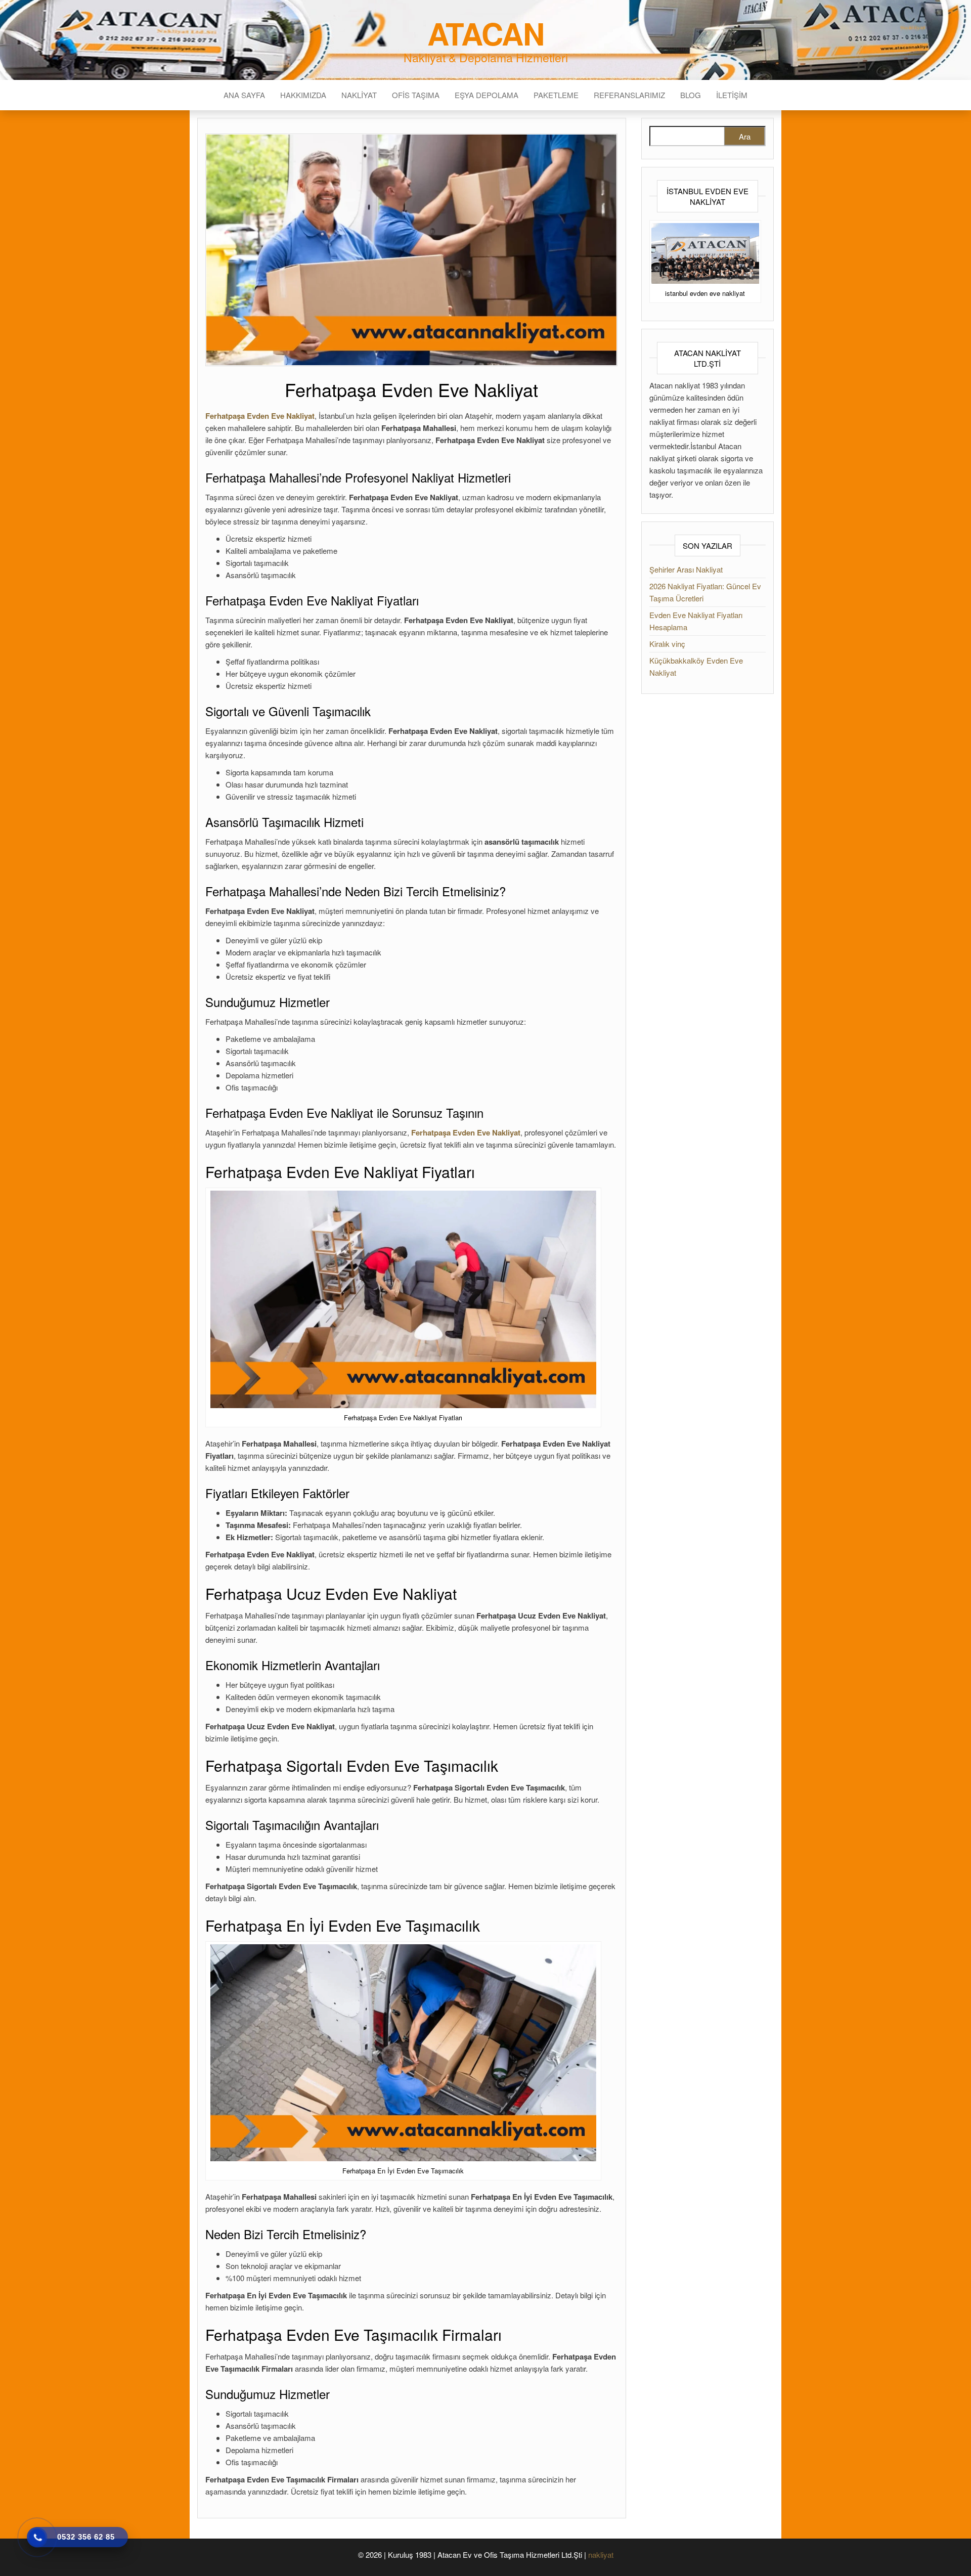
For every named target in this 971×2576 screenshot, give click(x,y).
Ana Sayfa (244, 95)
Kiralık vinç (667, 644)
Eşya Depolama (487, 95)
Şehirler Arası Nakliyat (686, 569)
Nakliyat (359, 95)
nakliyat (601, 2555)
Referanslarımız (629, 95)
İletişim (732, 95)
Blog (691, 95)
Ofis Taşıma (416, 95)
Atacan (486, 33)
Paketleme (556, 95)
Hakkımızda (303, 95)
